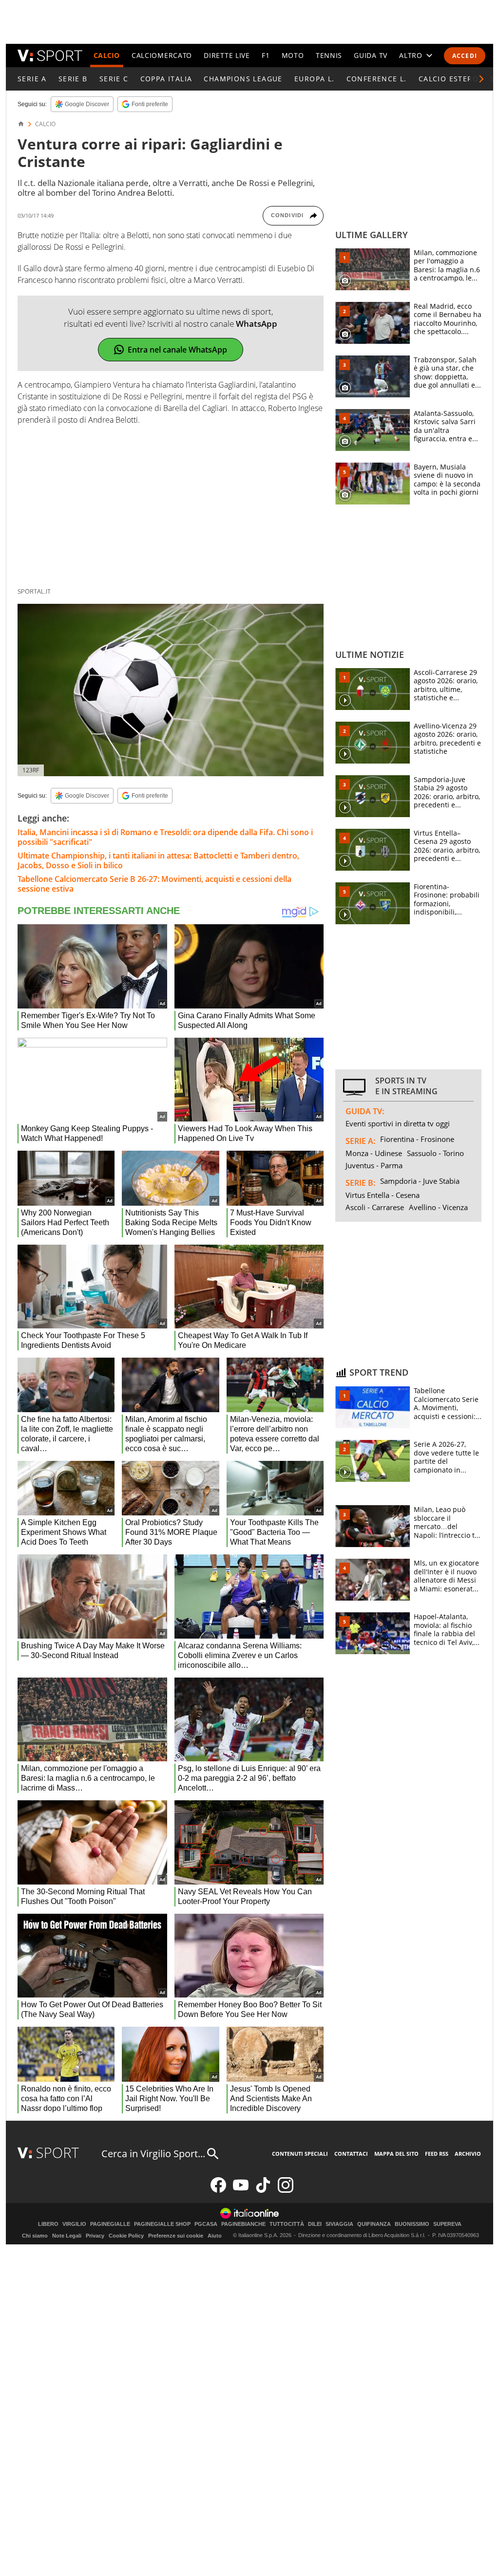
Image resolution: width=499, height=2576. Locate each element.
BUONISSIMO (412, 2224)
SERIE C (114, 79)
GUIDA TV (371, 55)
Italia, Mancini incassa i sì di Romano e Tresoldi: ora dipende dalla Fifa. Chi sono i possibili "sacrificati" (165, 837)
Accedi (465, 56)
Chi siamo (35, 2236)
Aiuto (215, 2236)
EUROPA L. (315, 79)
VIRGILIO (74, 2224)
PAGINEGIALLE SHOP (162, 2224)
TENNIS (329, 55)
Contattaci (351, 2154)
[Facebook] (218, 2191)
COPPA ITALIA (166, 79)
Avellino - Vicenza (438, 1207)
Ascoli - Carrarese (375, 1207)
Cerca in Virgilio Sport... (153, 2154)
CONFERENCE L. (377, 79)
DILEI (315, 2224)
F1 (266, 55)
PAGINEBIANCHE (243, 2224)
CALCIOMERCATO (162, 55)
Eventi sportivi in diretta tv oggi (398, 1123)
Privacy (95, 2236)
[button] (481, 79)
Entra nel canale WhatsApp (177, 350)
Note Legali (67, 2236)
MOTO (293, 55)
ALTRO (411, 55)
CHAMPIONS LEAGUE (243, 79)
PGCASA (206, 2224)
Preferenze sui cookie (176, 2236)
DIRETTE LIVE (227, 55)
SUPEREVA (447, 2224)
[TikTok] (263, 2191)
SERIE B (73, 79)
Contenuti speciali (300, 2154)
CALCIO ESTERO (449, 79)
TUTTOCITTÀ (287, 2224)
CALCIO (107, 55)
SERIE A (32, 79)
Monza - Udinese (374, 1153)
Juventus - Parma (374, 1165)
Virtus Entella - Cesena (383, 1195)
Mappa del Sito (396, 2154)
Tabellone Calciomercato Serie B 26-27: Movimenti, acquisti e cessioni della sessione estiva (154, 884)
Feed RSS (437, 2154)
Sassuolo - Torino (435, 1153)
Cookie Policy (126, 2236)
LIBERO (48, 2224)
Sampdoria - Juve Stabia (420, 1181)
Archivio (468, 2154)
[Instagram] (286, 2191)
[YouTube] (241, 2191)
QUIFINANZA (374, 2224)
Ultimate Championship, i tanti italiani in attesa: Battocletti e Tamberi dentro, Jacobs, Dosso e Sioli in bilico (158, 860)
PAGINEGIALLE (110, 2224)
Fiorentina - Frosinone (417, 1139)
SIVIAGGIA (339, 2224)
